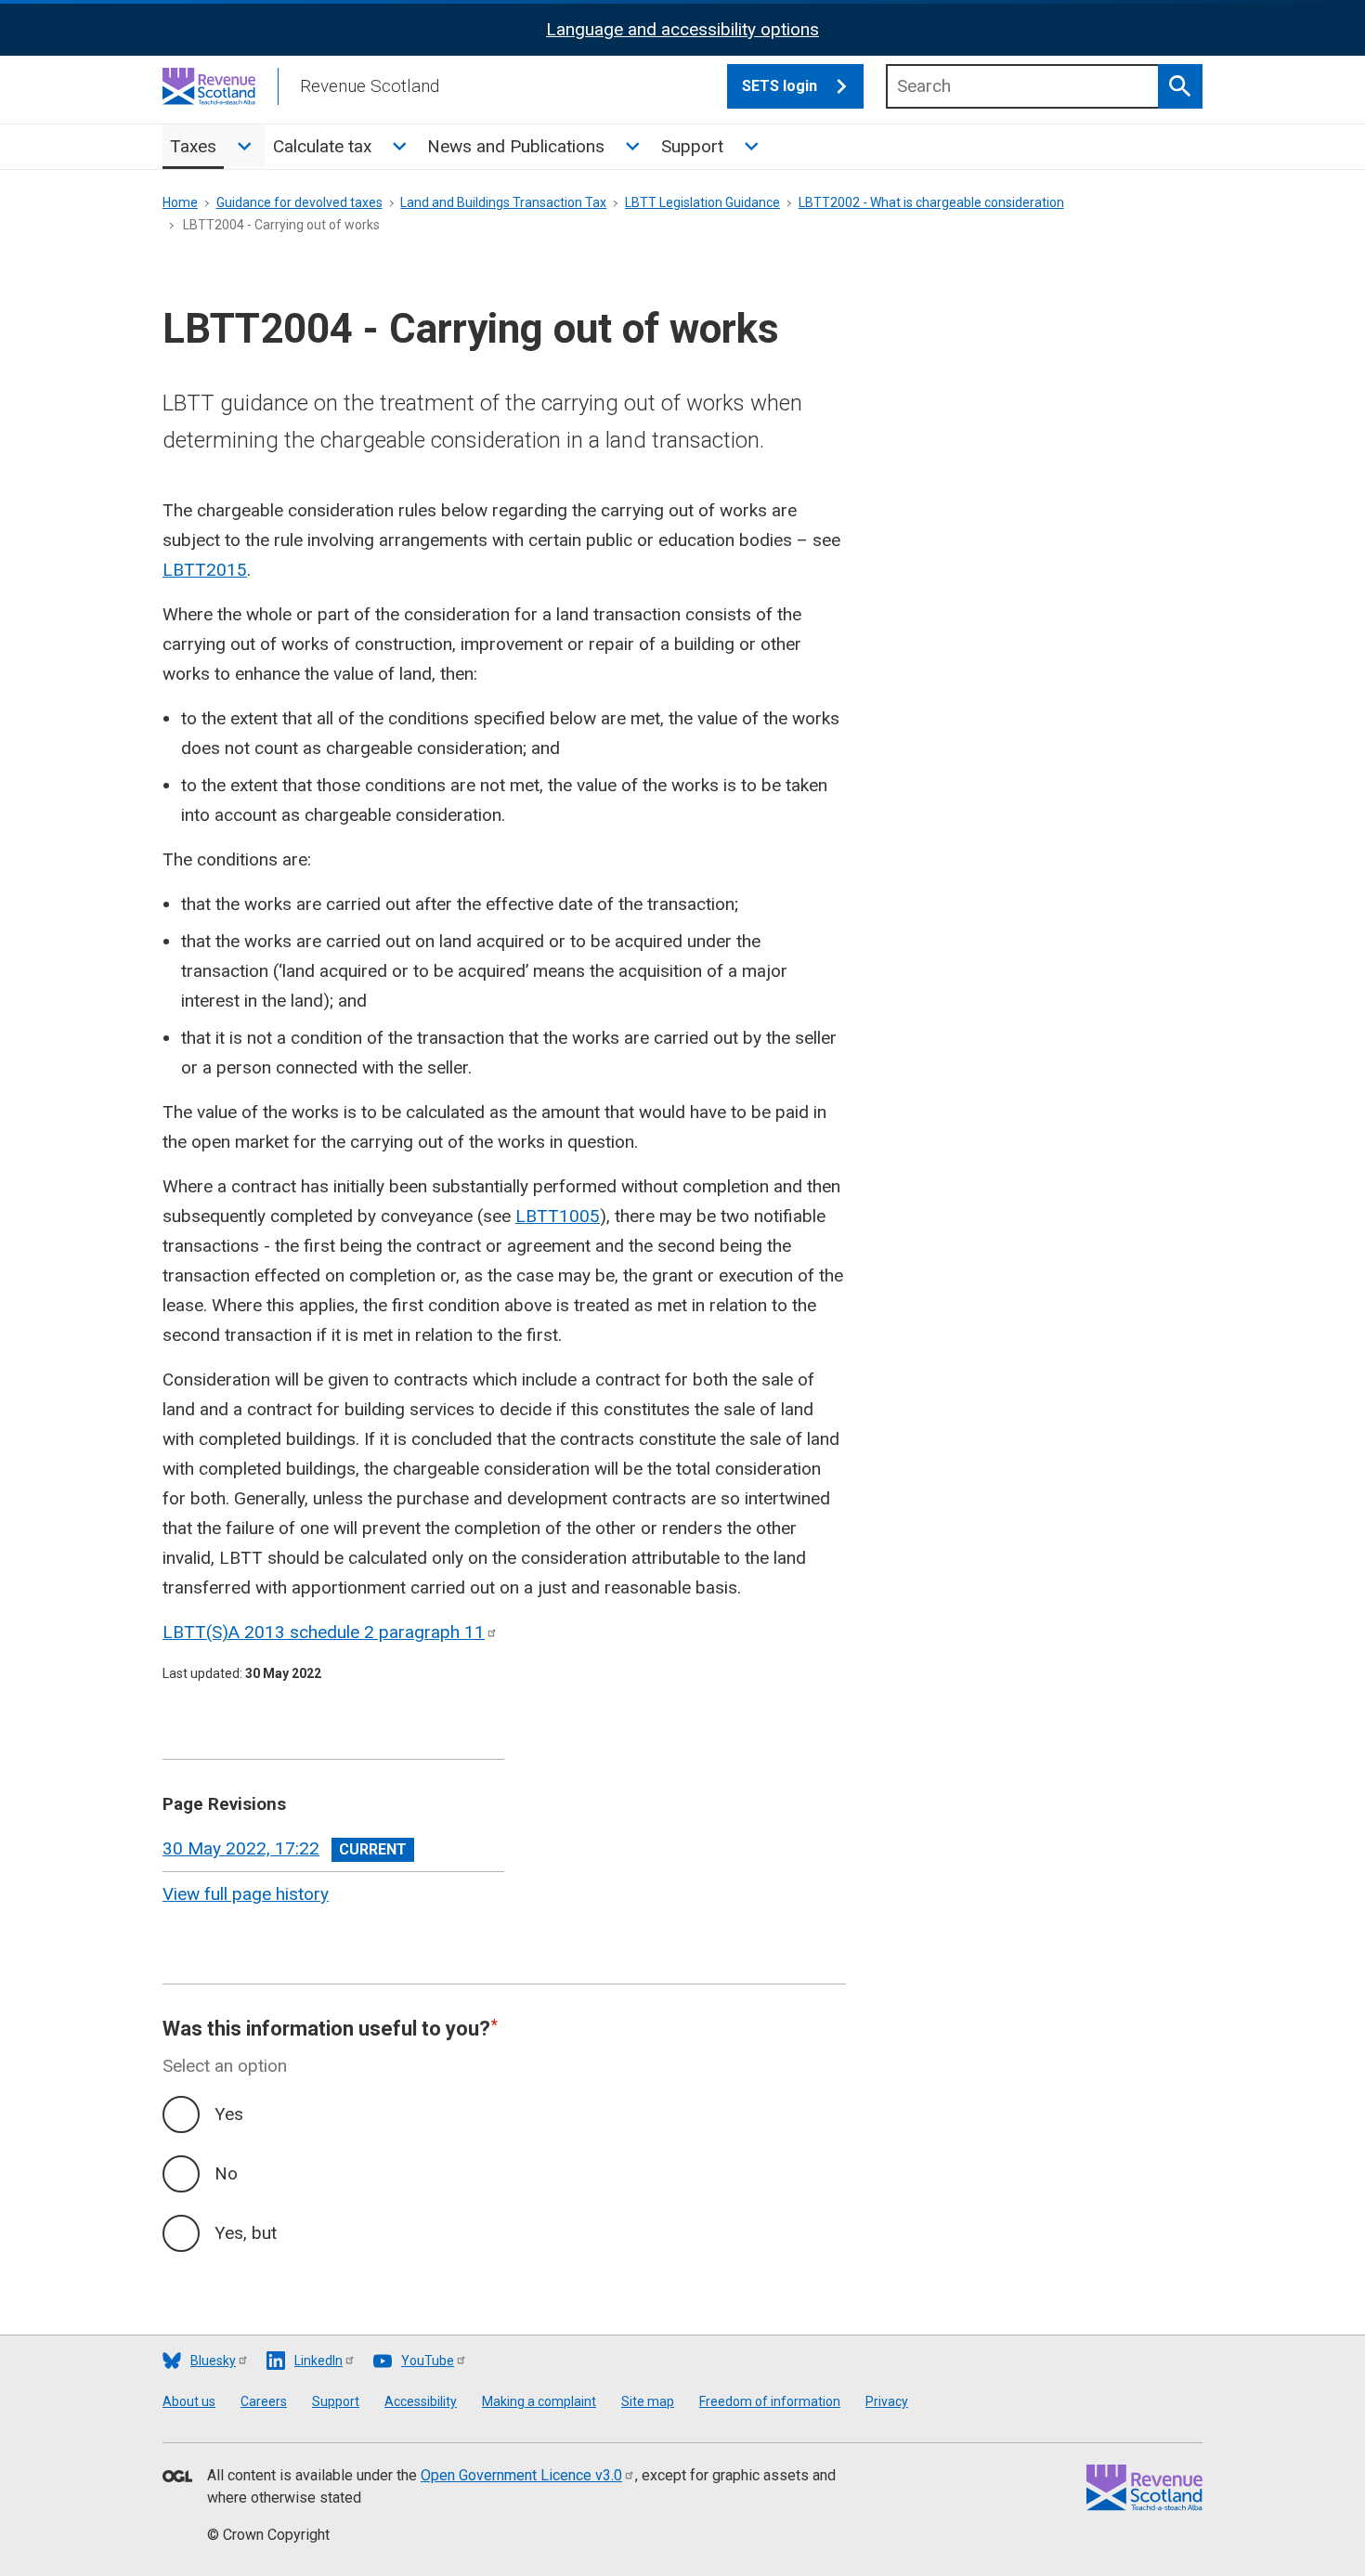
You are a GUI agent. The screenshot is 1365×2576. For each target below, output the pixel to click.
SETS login (780, 86)
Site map (648, 2401)
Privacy (887, 2401)
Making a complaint (539, 2401)
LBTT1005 (558, 1216)
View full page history (246, 1894)
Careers (264, 2401)
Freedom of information (770, 2401)
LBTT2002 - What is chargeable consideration (931, 202)
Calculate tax (322, 146)
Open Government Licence (521, 2475)
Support (692, 146)
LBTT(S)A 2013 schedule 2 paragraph (324, 1632)
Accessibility (421, 2401)
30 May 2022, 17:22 (241, 1848)
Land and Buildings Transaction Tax (503, 202)
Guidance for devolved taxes (299, 202)
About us (189, 2401)
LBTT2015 (205, 570)
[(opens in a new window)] (177, 2478)
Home (180, 202)
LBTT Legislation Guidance (702, 202)
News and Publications (516, 146)
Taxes (193, 146)
